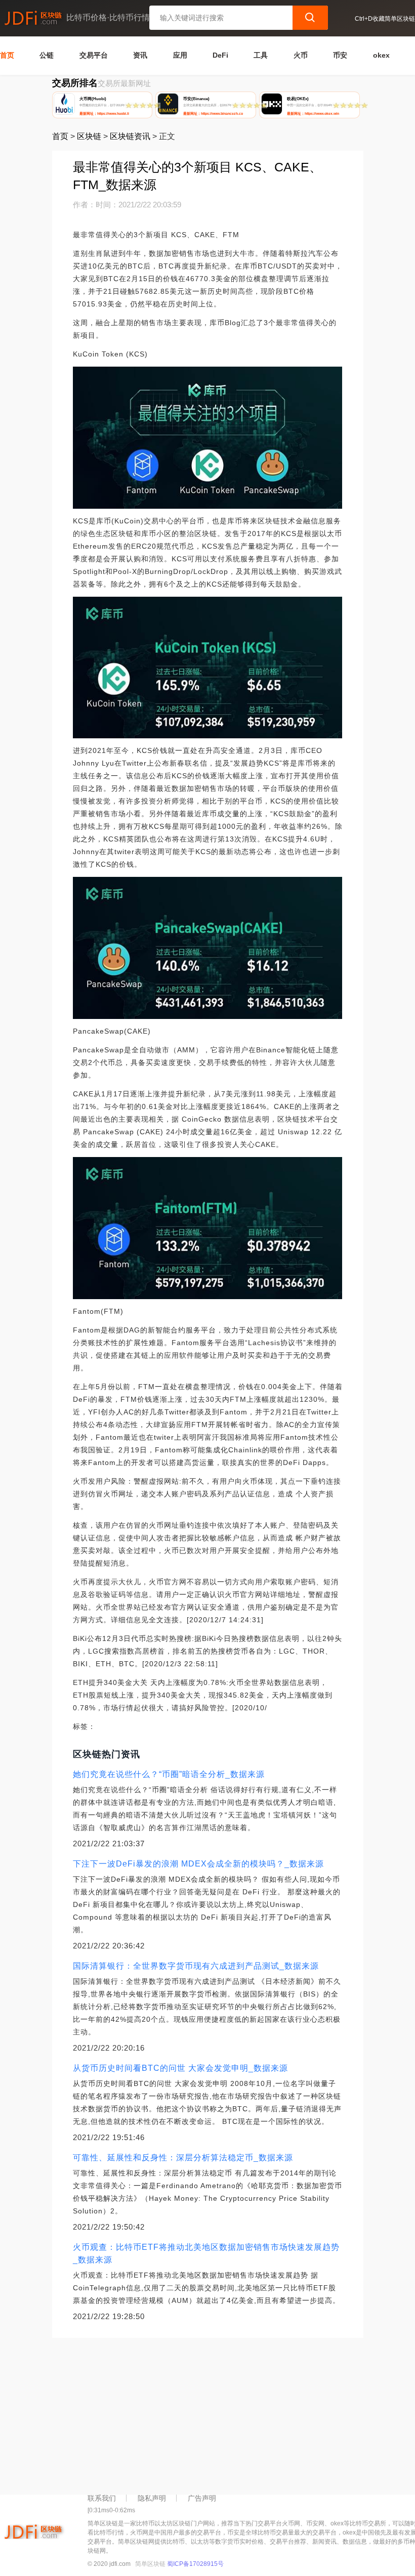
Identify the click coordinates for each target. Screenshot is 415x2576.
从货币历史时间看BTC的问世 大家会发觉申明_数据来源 (180, 2068)
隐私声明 (152, 2498)
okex (381, 55)
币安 (340, 55)
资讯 (140, 55)
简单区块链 (150, 2564)
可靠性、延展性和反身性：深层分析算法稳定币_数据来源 (183, 2158)
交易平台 (94, 55)
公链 (47, 55)
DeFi (220, 55)
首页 (7, 55)
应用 (180, 55)
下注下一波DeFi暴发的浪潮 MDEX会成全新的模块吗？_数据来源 (198, 1864)
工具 (261, 55)
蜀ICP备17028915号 (195, 2564)
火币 (301, 55)
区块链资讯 (130, 136)
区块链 (89, 136)
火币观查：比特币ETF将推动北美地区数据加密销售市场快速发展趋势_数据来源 (206, 2253)
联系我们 (102, 2498)
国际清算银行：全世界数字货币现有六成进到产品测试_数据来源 (196, 1966)
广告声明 (202, 2498)
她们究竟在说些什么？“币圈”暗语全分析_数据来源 (169, 1774)
